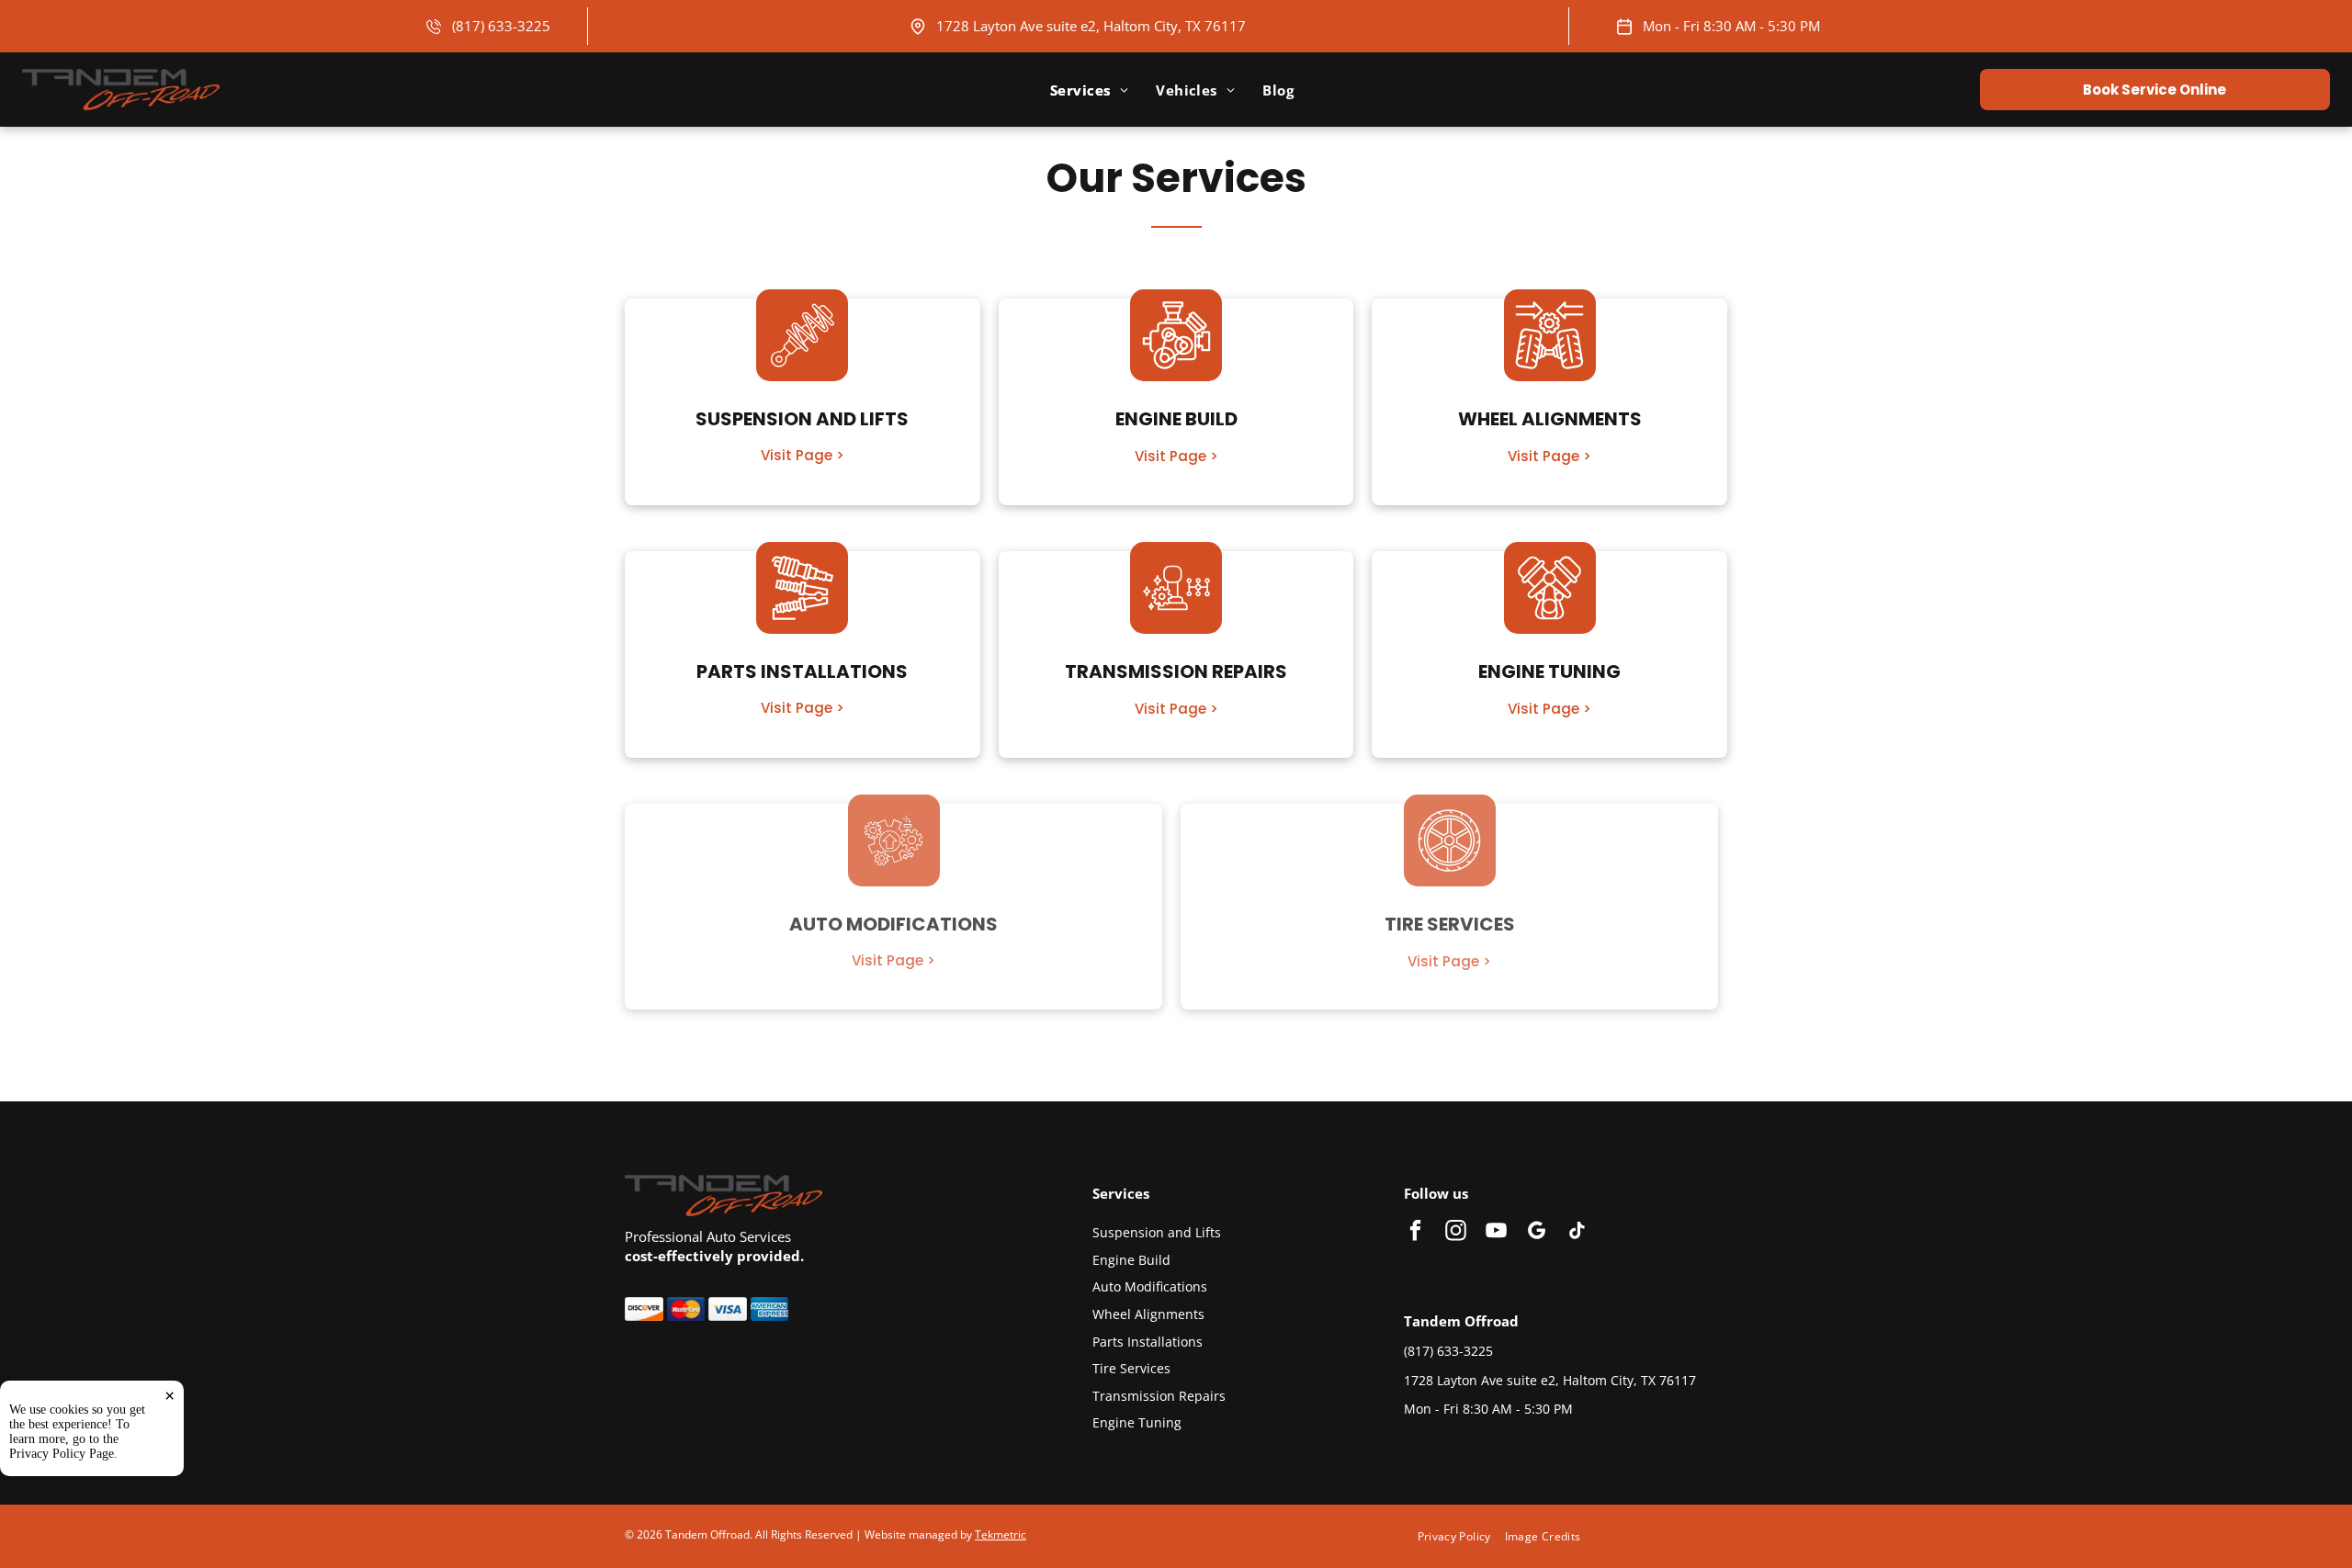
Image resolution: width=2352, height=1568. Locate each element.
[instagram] (1456, 1233)
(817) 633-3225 (501, 26)
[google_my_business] (1537, 1233)
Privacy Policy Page (62, 1454)
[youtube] (1496, 1233)
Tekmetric (1001, 1534)
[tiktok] (1577, 1233)
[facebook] (1415, 1233)
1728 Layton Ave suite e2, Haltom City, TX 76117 (1091, 26)
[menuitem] (1089, 90)
